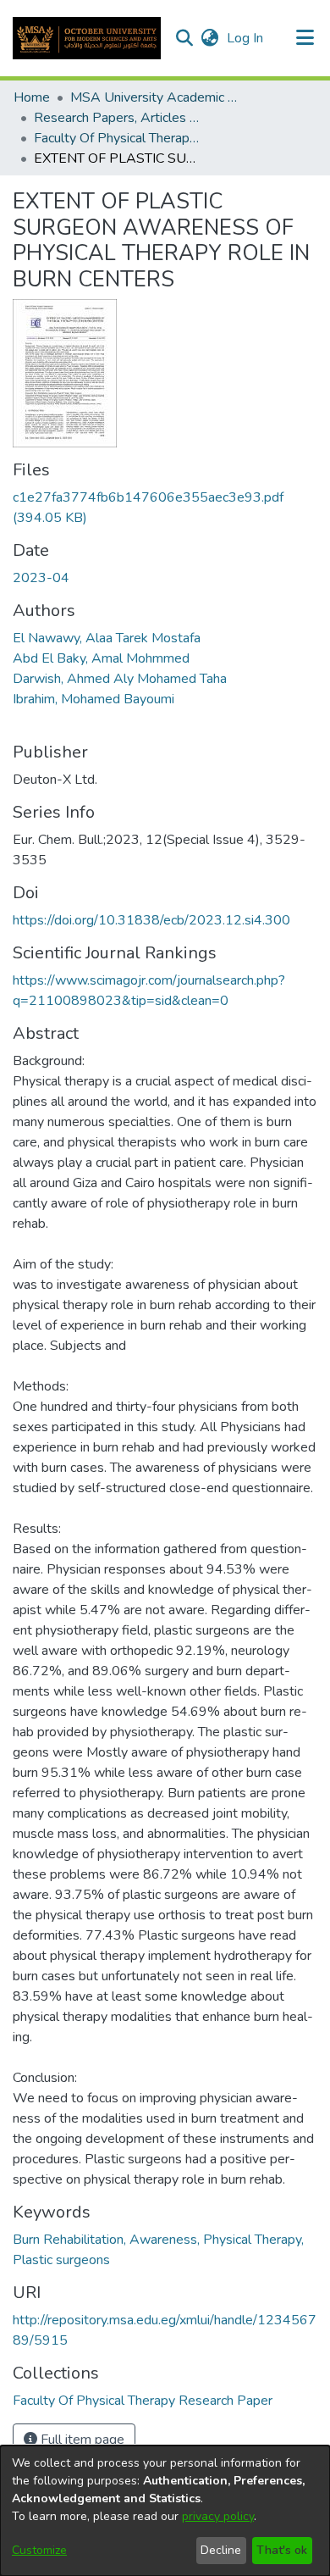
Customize (39, 2550)
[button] (87, 38)
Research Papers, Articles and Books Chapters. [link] (118, 118)
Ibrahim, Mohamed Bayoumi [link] (93, 699)
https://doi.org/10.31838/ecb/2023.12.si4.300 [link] (151, 920)
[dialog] (165, 2511)
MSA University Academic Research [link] (155, 97)
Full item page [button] (81, 2440)
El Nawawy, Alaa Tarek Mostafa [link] (107, 638)
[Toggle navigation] (305, 38)
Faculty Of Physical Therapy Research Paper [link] (118, 138)
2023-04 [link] (41, 578)
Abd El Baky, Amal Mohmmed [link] (101, 658)
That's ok (282, 2550)
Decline (221, 2550)
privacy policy (218, 2516)
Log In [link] (246, 38)
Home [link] (32, 97)
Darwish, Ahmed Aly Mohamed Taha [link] (120, 679)
